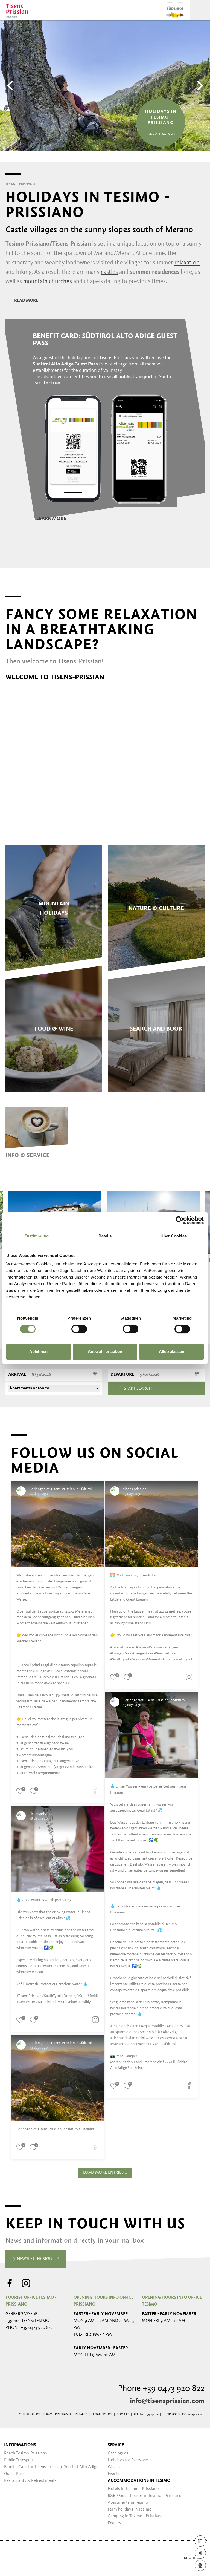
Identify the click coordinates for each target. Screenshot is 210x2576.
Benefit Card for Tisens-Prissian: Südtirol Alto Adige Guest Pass (51, 2470)
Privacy (81, 2414)
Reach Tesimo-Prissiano (26, 2453)
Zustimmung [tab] (37, 1236)
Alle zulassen (172, 1352)
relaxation (187, 263)
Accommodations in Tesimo (139, 2481)
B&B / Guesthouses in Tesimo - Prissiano (145, 2496)
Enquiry (115, 2523)
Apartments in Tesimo (128, 2503)
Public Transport (19, 2460)
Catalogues (118, 2453)
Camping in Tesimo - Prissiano (135, 2516)
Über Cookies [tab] (174, 1236)
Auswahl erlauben (105, 1352)
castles (109, 272)
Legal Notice (102, 2414)
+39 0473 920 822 (37, 2328)
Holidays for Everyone (128, 2460)
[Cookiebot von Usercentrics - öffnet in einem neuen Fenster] (180, 1220)
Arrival (17, 1375)
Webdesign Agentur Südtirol (12, 2558)
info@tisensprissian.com (167, 2401)
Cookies (123, 2414)
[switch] (79, 1329)
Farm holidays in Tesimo (130, 2509)
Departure (122, 1375)
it (194, 2558)
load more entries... (105, 2172)
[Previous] (11, 86)
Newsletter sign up (37, 2259)
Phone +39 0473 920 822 (161, 2389)
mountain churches (48, 281)
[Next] (199, 86)
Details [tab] (105, 1236)
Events (114, 2474)
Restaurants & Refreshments (30, 2481)
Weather (116, 2467)
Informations (20, 2445)
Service (116, 2445)
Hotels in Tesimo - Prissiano (133, 2489)
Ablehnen (38, 1352)
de (186, 2558)
